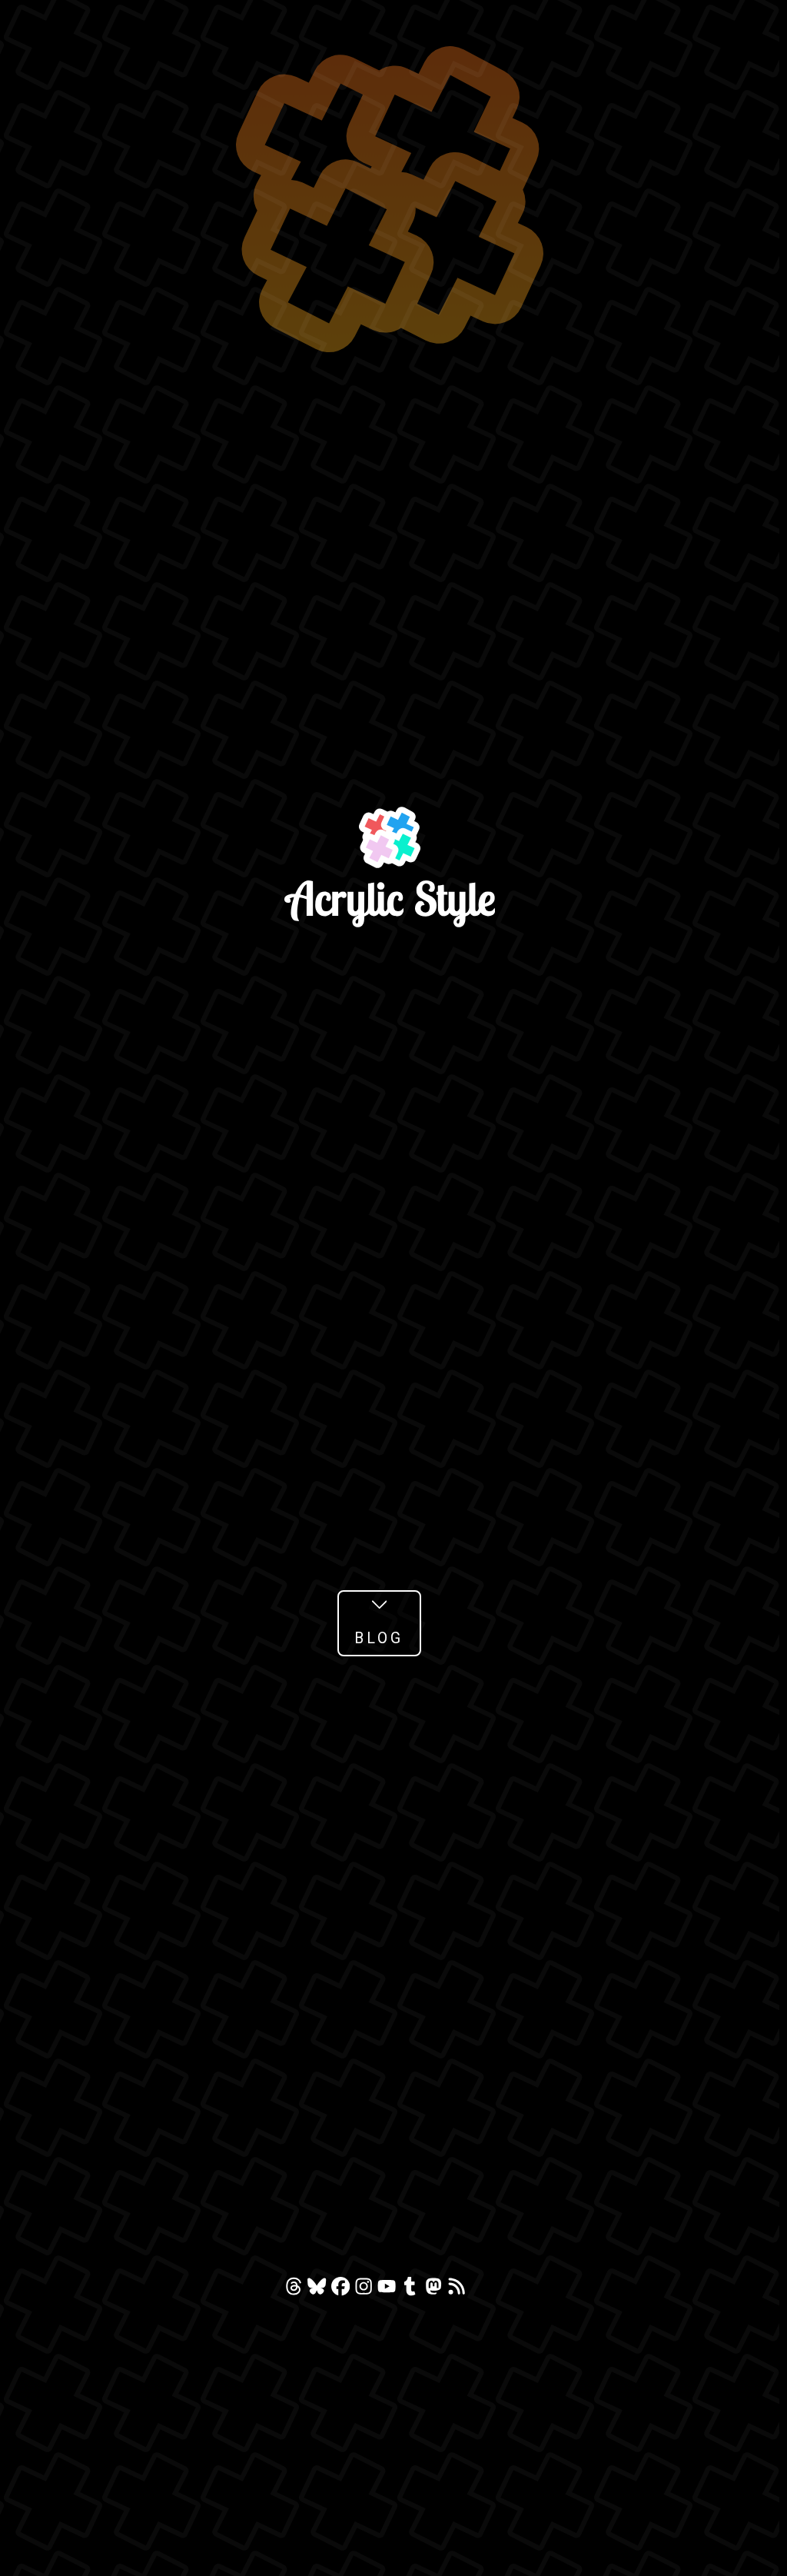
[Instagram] (366, 2290)
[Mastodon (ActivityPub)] (436, 2290)
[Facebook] (343, 2290)
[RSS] (457, 2290)
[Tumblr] (412, 2290)
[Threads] (296, 2290)
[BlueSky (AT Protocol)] (319, 2290)
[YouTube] (389, 2290)
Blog (379, 1638)
